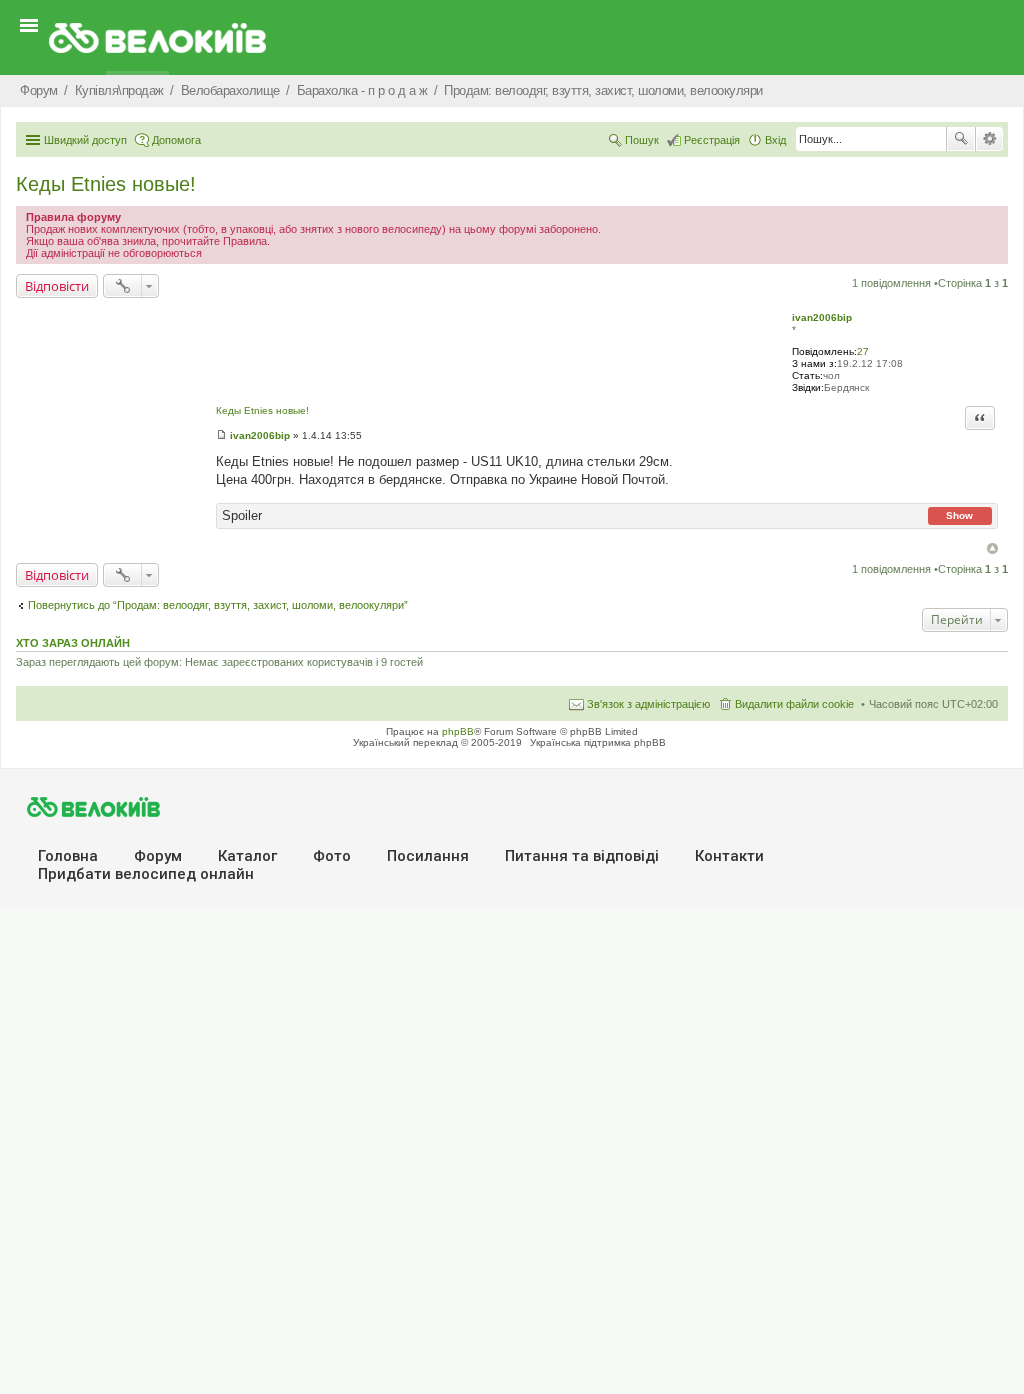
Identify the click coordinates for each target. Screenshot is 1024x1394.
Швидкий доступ (85, 140)
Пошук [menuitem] (642, 140)
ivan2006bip (822, 317)
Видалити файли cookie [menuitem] (794, 704)
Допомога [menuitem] (176, 140)
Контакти (729, 856)
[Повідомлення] (221, 435)
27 (863, 351)
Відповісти (57, 286)
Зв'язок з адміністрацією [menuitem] (648, 704)
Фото (332, 856)
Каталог (247, 856)
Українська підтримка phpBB (598, 742)
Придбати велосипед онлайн (146, 874)
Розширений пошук (989, 139)
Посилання (428, 856)
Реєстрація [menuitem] (712, 140)
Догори (992, 548)
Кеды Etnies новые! (106, 184)
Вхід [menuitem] (775, 140)
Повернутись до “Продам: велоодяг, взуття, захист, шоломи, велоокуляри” (218, 605)
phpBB (458, 731)
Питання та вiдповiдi (582, 856)
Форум (158, 856)
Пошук (961, 139)
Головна (68, 856)
